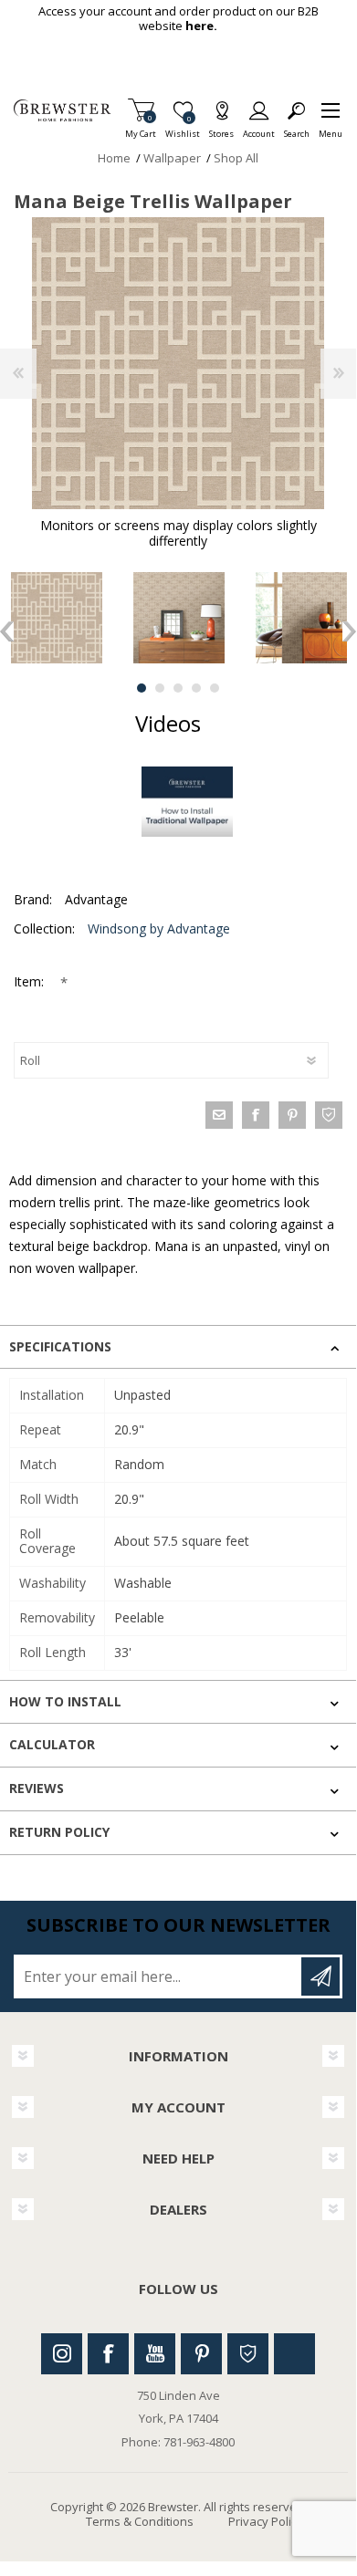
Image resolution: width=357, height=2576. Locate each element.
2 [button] (160, 688)
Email (219, 1115)
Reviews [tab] (37, 1788)
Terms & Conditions (140, 2521)
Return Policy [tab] (59, 1832)
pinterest (292, 1115)
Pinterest (201, 2354)
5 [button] (215, 688)
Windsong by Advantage (159, 928)
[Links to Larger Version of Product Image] (178, 363)
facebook (256, 1115)
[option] (179, 618)
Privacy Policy (266, 2521)
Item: (31, 981)
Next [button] (349, 631)
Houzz (248, 2354)
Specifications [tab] (60, 1346)
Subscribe (320, 1976)
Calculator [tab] (52, 1744)
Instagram (62, 2354)
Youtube (155, 2354)
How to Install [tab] (65, 1701)
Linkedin (294, 2354)
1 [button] (142, 688)
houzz (329, 1115)
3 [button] (178, 688)
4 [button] (196, 688)
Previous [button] (7, 631)
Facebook (108, 2354)
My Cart (141, 128)
